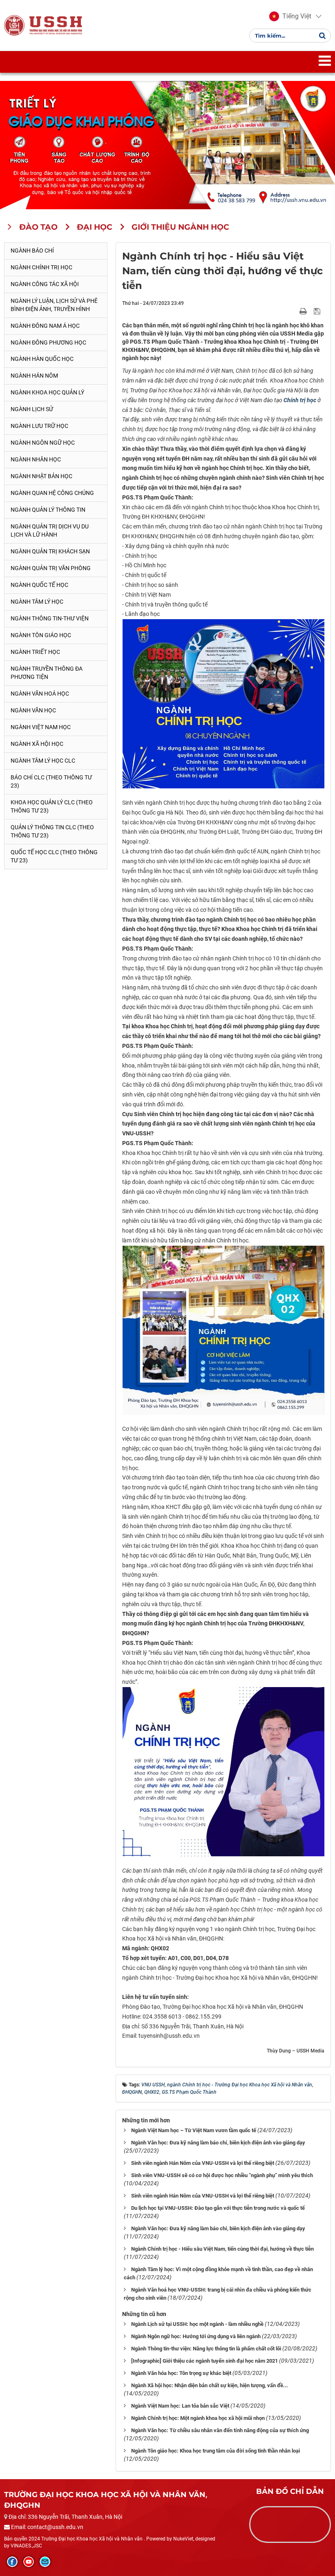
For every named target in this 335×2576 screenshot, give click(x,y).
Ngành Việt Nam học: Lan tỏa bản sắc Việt (180, 2406)
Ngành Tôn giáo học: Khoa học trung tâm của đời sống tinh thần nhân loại (216, 2451)
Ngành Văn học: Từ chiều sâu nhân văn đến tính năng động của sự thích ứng (220, 2430)
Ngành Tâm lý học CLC (43, 761)
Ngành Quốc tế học (39, 585)
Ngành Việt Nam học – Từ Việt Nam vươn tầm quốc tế (194, 2130)
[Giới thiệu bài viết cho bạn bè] (294, 311)
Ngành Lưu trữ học (39, 426)
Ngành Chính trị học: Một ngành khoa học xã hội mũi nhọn (198, 2418)
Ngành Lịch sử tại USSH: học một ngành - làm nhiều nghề (197, 2324)
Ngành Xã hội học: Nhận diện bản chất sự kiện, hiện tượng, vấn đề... (210, 2385)
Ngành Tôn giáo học (41, 635)
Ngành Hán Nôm (34, 376)
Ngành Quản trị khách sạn (50, 551)
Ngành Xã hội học (37, 744)
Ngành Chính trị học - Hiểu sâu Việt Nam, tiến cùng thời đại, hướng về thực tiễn (222, 2249)
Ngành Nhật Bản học (41, 476)
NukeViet (183, 2539)
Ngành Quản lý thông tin (48, 510)
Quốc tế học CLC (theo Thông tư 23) (54, 856)
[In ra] (304, 311)
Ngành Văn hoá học (40, 694)
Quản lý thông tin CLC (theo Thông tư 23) (52, 831)
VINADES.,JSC (26, 2546)
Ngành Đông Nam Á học (45, 326)
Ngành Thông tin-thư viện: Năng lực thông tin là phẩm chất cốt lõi (206, 2349)
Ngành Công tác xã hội (45, 284)
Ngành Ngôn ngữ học (43, 443)
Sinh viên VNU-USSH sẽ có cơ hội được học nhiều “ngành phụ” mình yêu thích (222, 2175)
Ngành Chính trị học (41, 267)
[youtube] (29, 2562)
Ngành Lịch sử (32, 409)
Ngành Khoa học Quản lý (47, 392)
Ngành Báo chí (32, 251)
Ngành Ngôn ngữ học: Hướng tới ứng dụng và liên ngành (196, 2336)
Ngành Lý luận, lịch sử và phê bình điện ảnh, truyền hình (54, 305)
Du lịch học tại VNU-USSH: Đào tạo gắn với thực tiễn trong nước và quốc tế (218, 2208)
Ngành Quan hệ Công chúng (52, 493)
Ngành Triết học (35, 652)
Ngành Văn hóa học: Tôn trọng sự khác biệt (181, 2373)
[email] (45, 2562)
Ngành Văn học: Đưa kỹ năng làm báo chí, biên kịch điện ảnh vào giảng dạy (218, 2143)
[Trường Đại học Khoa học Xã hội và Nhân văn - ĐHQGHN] (14, 25)
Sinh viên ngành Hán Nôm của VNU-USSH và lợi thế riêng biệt (203, 2163)
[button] (290, 16)
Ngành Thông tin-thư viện (50, 618)
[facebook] (12, 2562)
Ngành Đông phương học (48, 342)
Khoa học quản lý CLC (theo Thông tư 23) (52, 806)
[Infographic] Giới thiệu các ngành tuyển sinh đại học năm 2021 (204, 2361)
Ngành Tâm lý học (37, 602)
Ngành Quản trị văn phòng (51, 568)
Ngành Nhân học (36, 459)
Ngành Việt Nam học (41, 727)
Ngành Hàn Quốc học (42, 359)
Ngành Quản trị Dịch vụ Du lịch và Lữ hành (50, 530)
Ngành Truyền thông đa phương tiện (47, 673)
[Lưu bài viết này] (318, 311)
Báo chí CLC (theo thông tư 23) (51, 781)
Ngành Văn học (33, 710)
